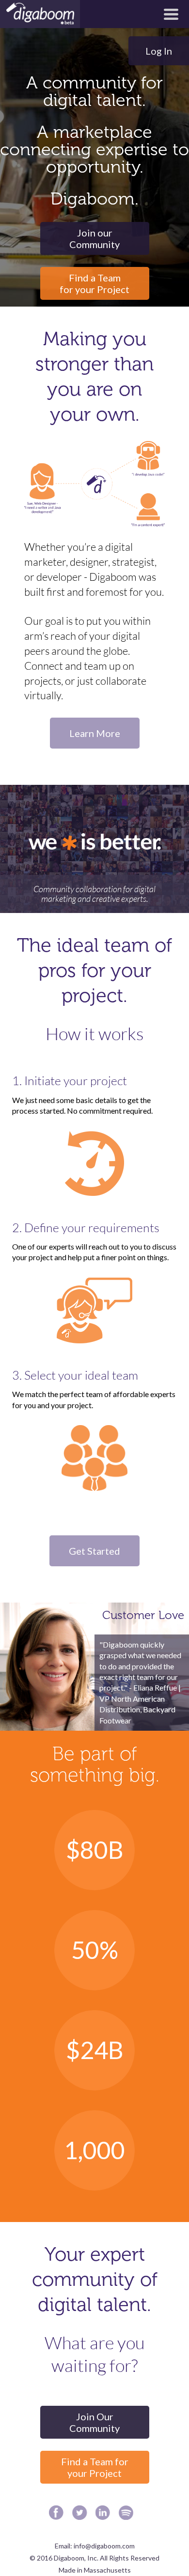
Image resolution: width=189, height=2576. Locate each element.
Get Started (94, 1551)
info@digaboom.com (104, 2546)
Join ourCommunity (94, 238)
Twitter (82, 2515)
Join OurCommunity (94, 2422)
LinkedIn (105, 2515)
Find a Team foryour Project (95, 2467)
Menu (171, 14)
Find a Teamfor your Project (94, 283)
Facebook (59, 2515)
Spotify (129, 2515)
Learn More (95, 733)
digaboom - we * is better (40, 14)
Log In (159, 51)
